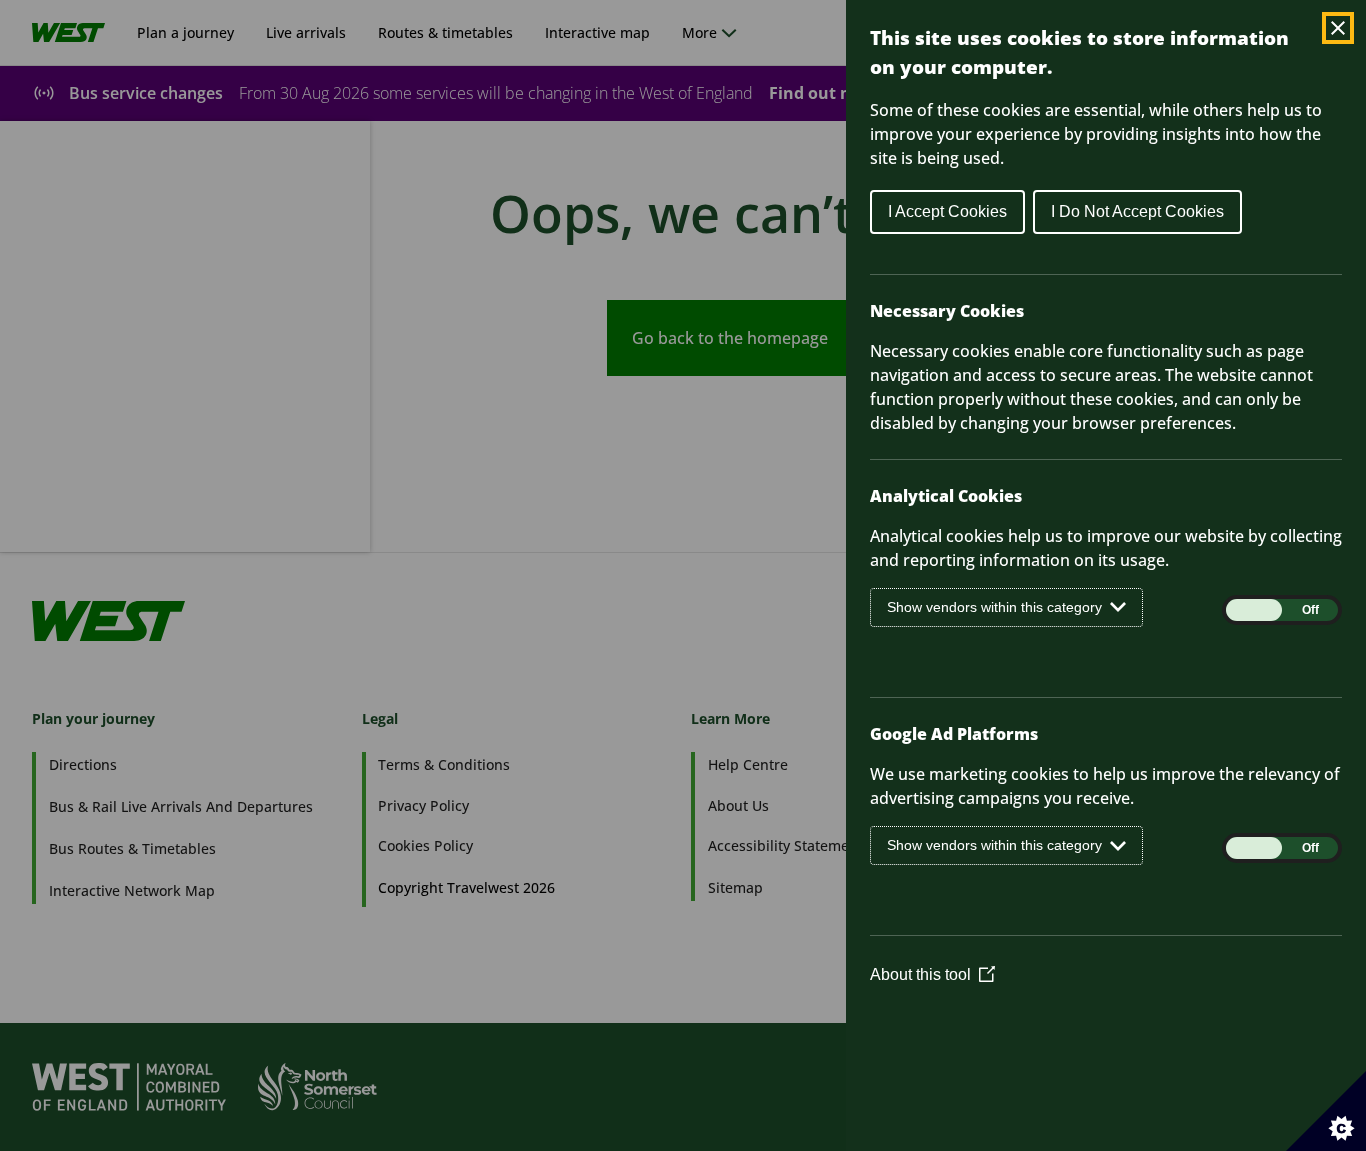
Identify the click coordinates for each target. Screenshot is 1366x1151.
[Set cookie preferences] (1326, 1111)
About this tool (932, 974)
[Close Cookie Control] (1338, 28)
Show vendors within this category (994, 607)
